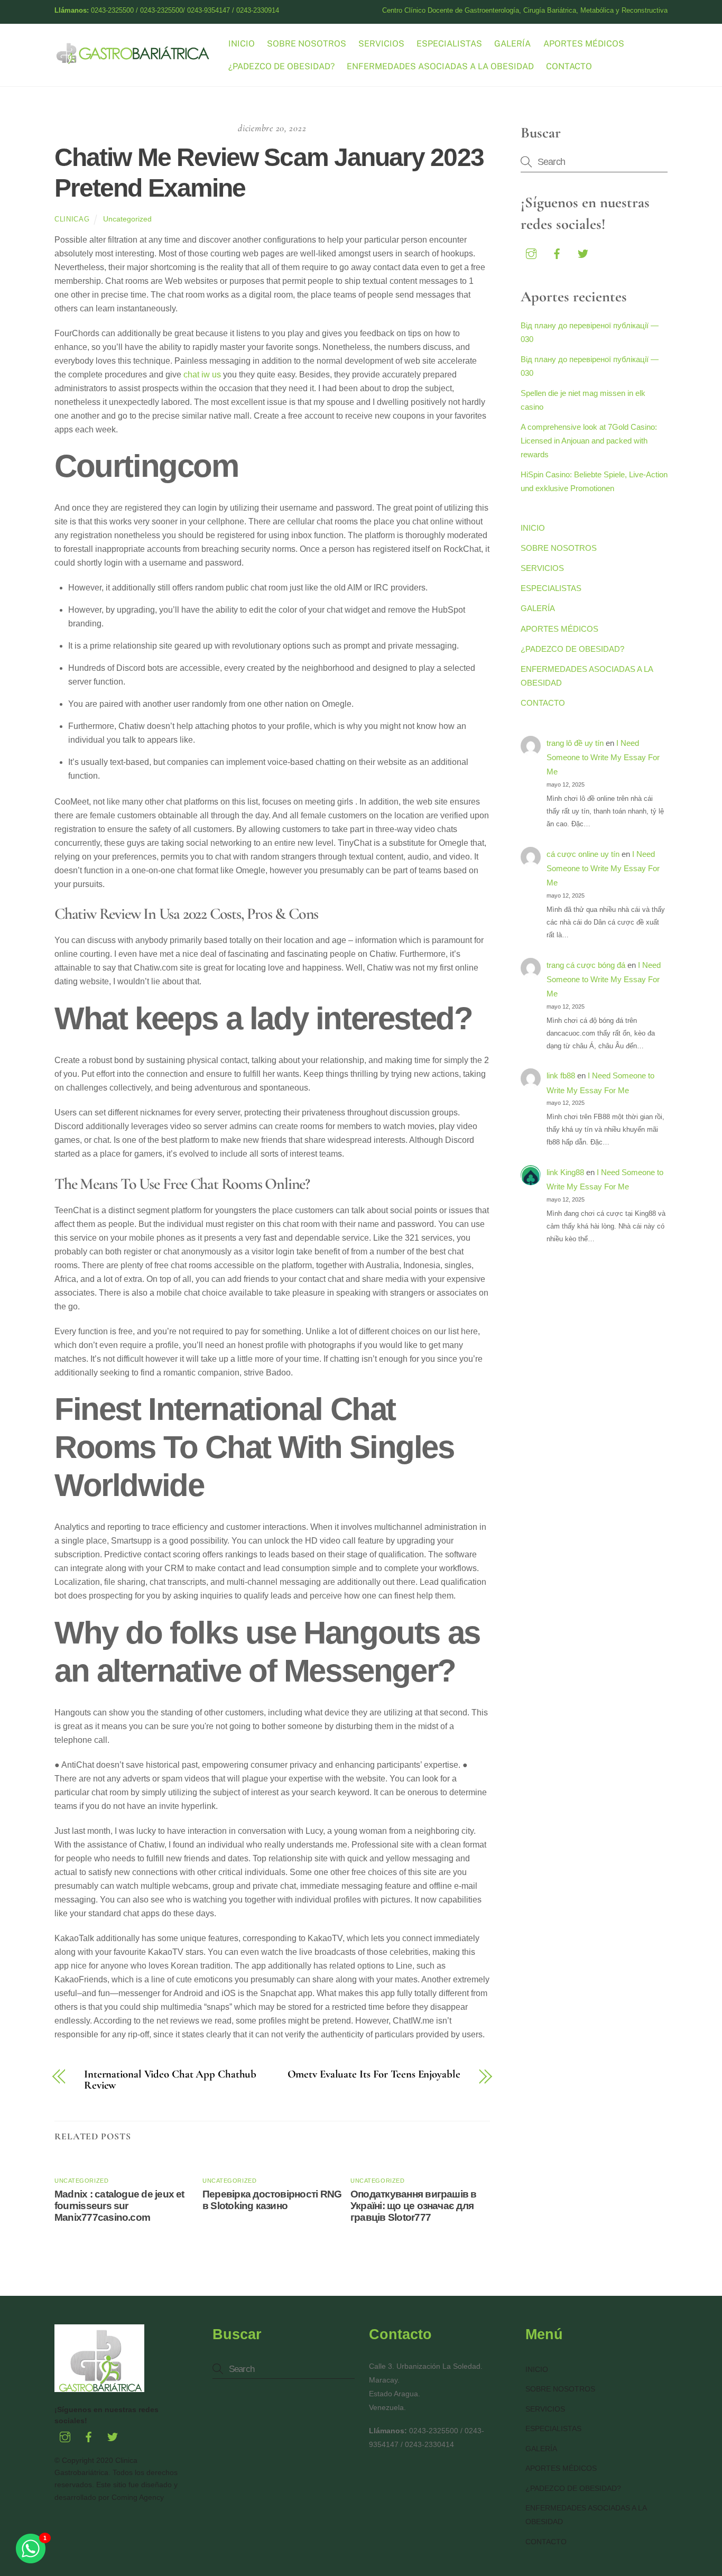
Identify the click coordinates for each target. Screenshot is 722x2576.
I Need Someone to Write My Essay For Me (603, 758)
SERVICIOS (381, 44)
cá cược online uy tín (583, 854)
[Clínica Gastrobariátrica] (134, 60)
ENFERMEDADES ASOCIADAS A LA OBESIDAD (440, 66)
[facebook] (557, 252)
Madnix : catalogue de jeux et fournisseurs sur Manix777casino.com (119, 2206)
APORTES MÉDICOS (584, 44)
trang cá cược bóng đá (586, 965)
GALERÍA (512, 44)
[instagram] (531, 252)
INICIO (242, 44)
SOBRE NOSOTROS (307, 44)
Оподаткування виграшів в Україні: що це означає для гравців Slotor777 (414, 2206)
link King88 (565, 1172)
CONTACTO (569, 66)
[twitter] (583, 252)
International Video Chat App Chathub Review (170, 2080)
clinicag (72, 219)
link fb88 (561, 1075)
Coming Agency (138, 2497)
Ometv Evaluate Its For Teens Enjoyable (374, 2075)
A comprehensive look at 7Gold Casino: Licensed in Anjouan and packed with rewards (589, 441)
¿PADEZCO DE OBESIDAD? (281, 66)
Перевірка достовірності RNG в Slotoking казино (272, 2200)
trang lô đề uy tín (575, 743)
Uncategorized (127, 219)
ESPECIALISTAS (449, 44)
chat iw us (202, 375)
